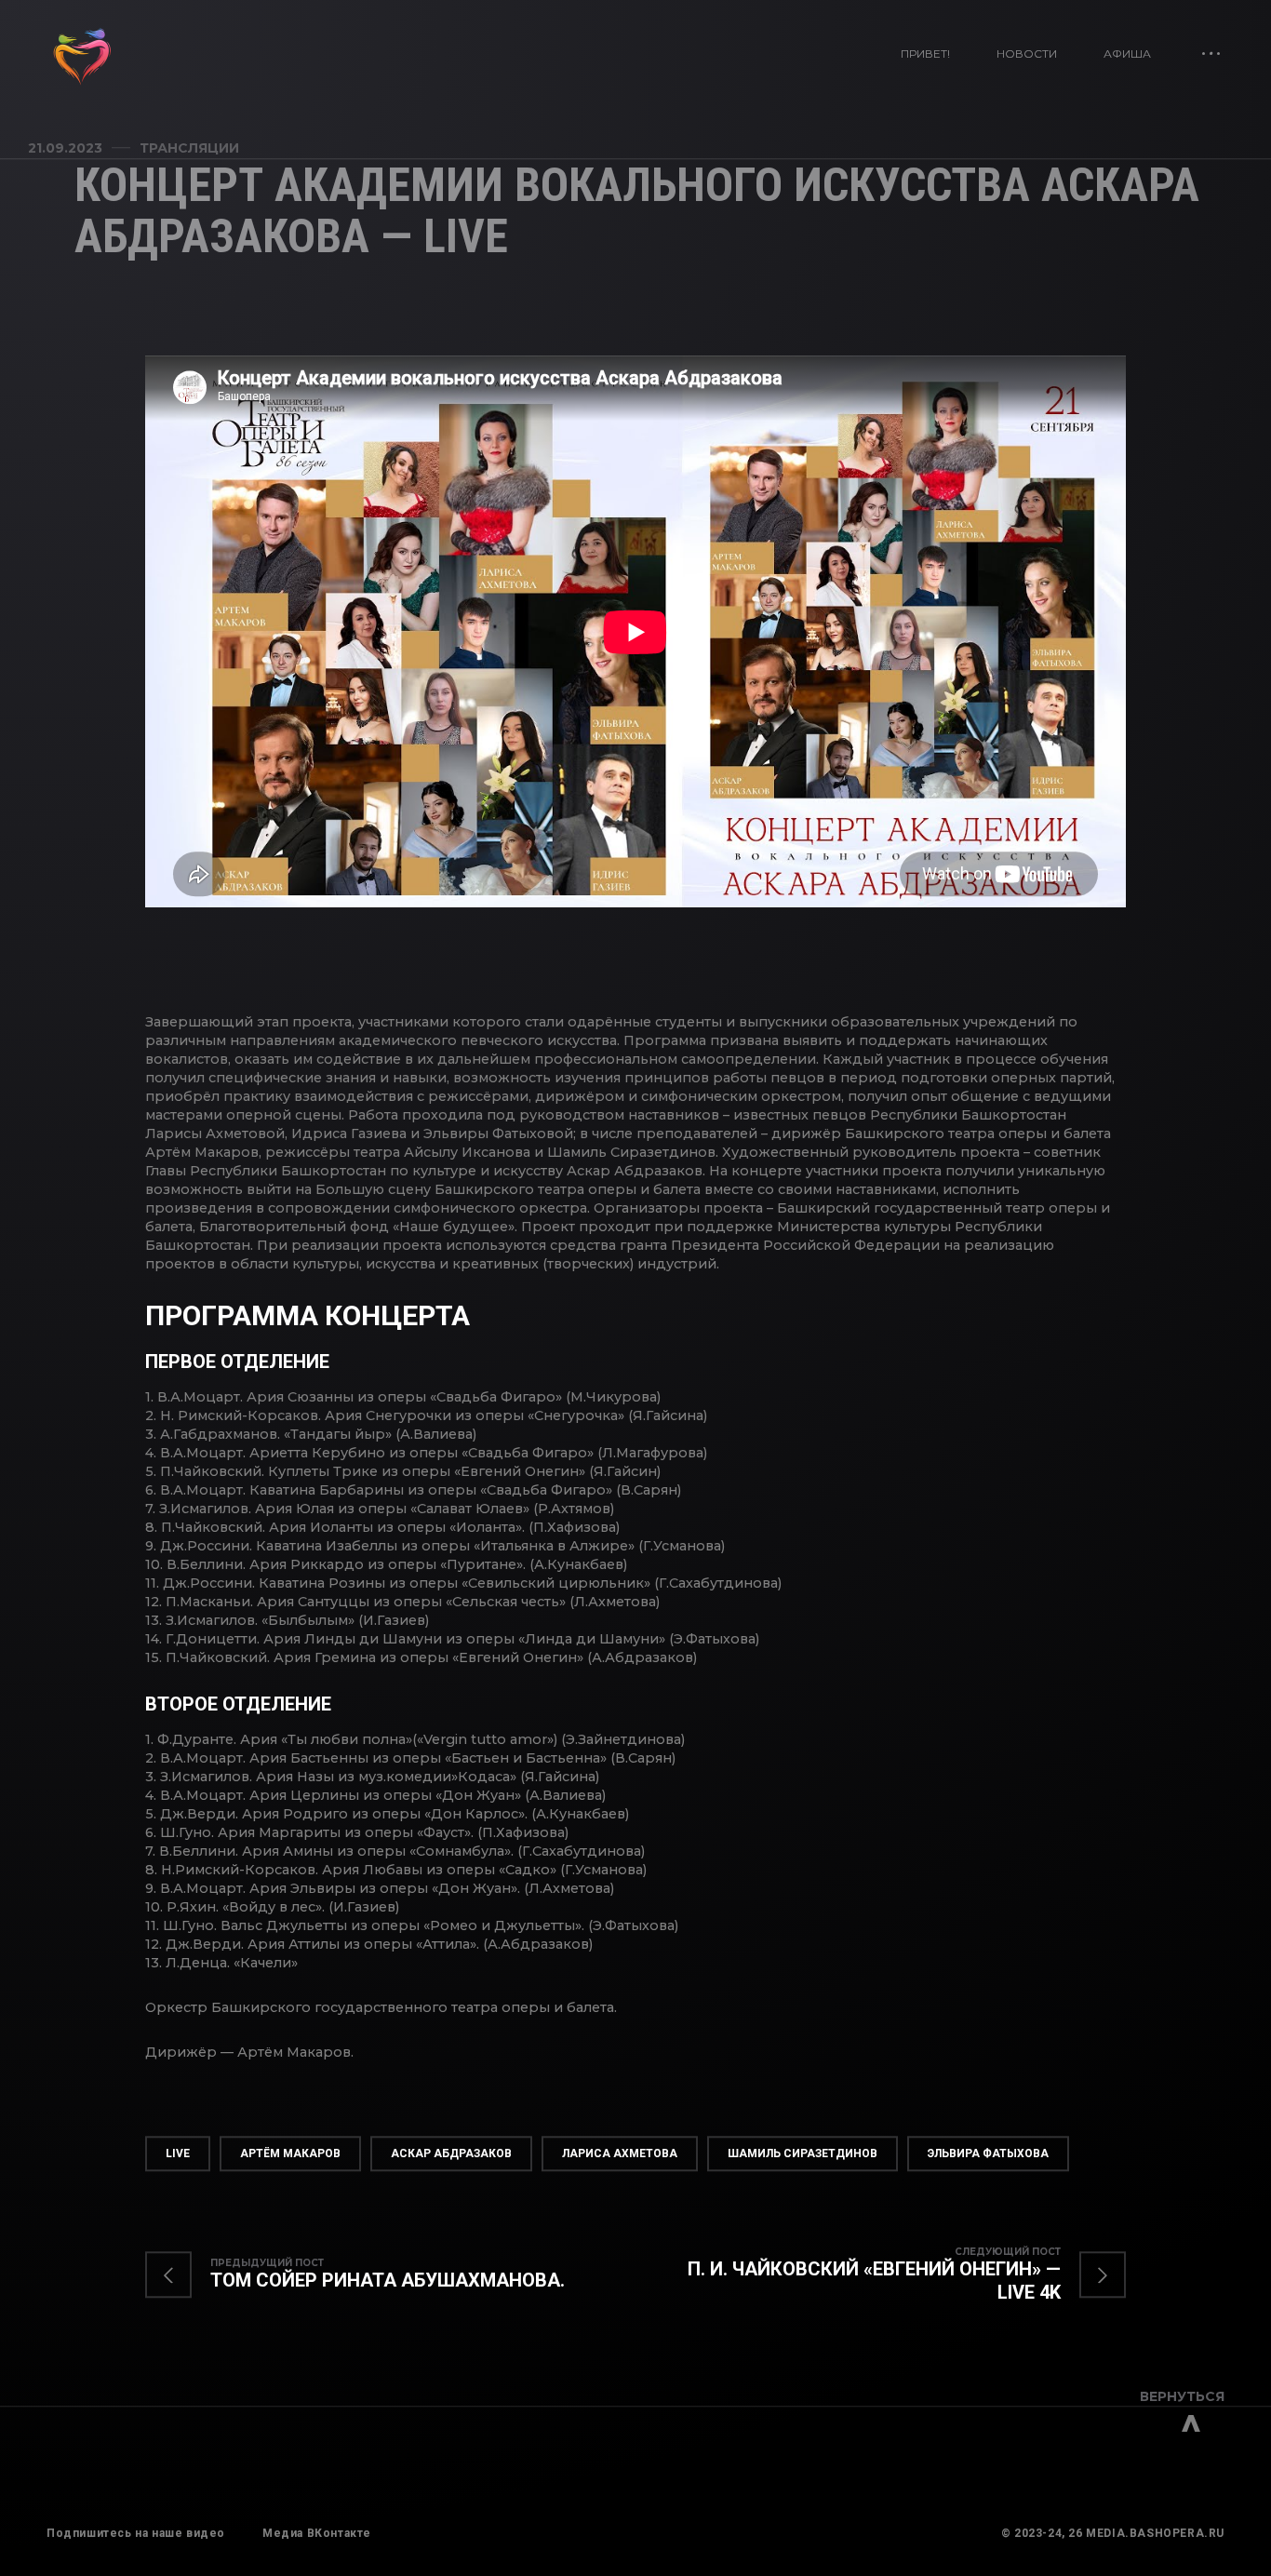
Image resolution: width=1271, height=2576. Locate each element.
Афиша (1127, 54)
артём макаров (290, 2153)
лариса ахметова (620, 2153)
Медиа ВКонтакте (317, 2533)
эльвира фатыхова (988, 2153)
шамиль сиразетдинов (803, 2153)
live (178, 2153)
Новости (1027, 54)
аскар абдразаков (451, 2153)
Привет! (925, 54)
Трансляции (189, 148)
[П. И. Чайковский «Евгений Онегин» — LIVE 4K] (881, 2275)
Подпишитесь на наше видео (136, 2533)
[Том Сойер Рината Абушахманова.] (374, 2275)
